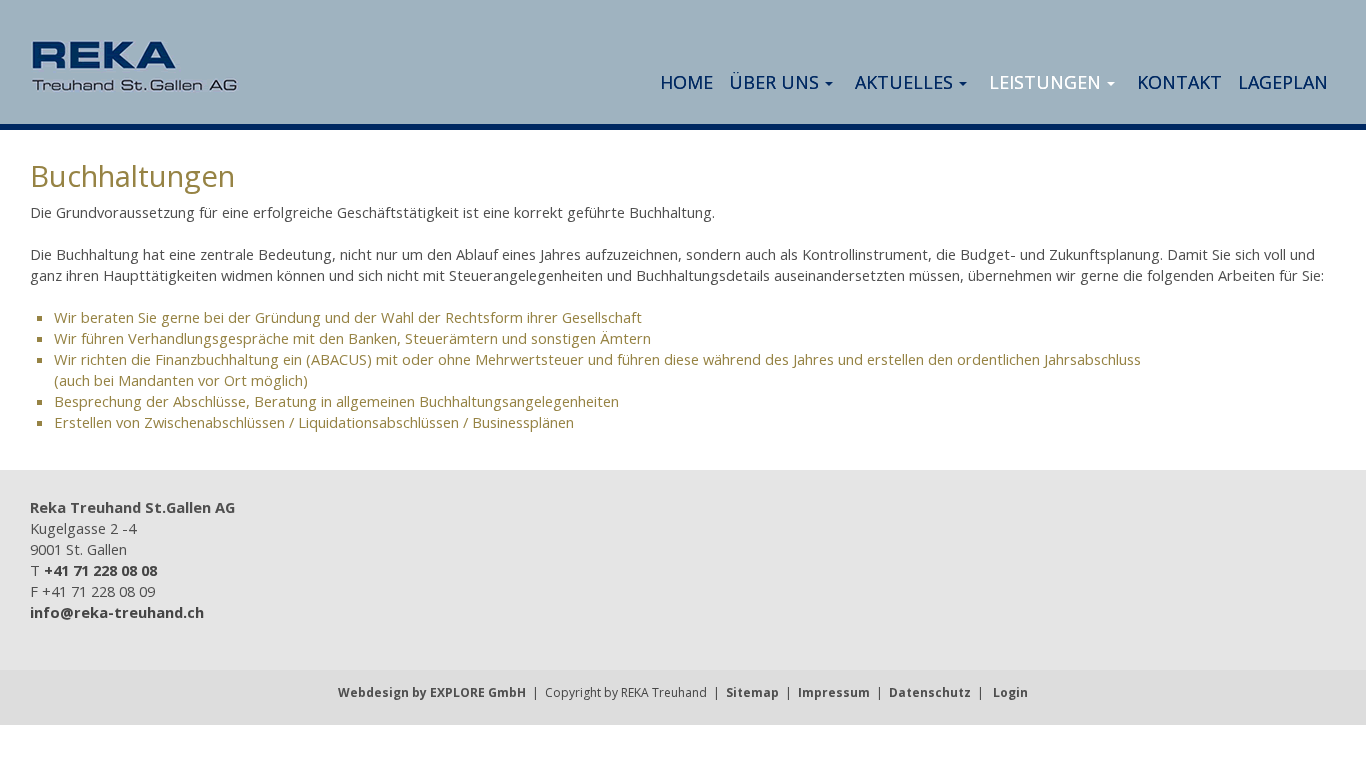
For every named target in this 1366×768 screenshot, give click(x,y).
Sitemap (752, 692)
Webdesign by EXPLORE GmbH (432, 692)
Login (1010, 692)
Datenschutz (930, 692)
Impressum (834, 692)
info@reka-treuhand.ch (117, 612)
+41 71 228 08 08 (100, 570)
